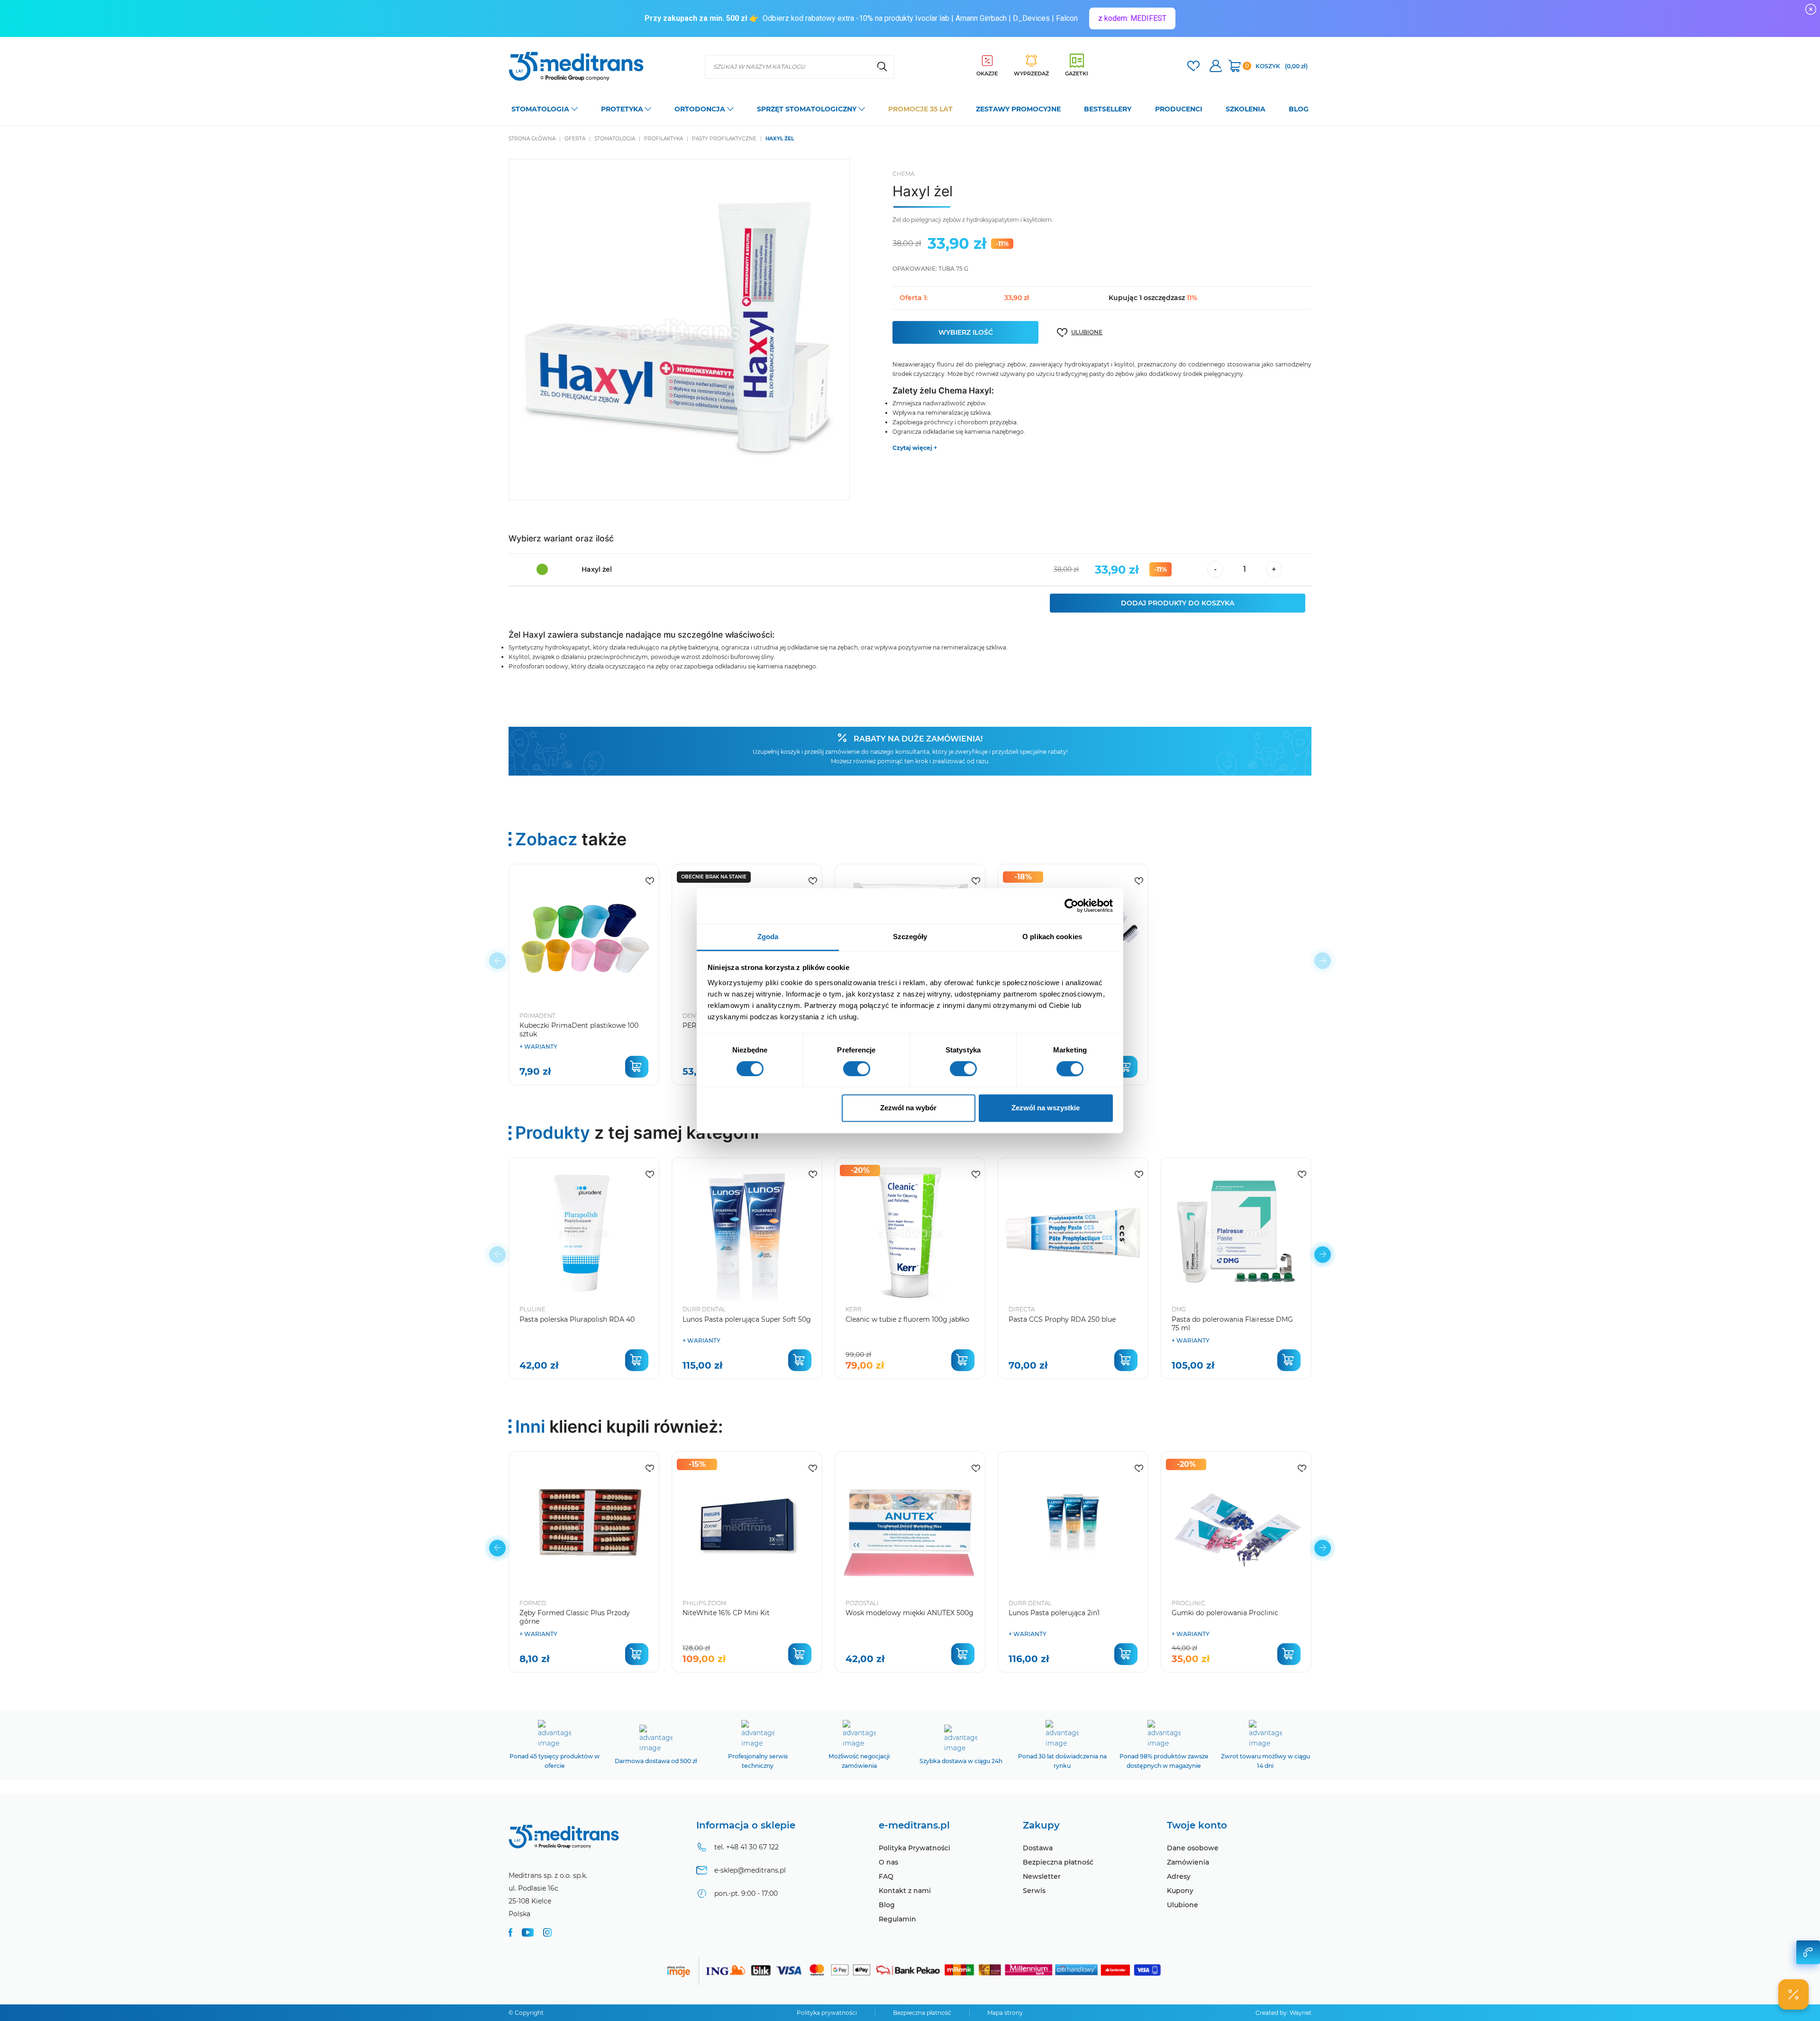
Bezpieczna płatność (1058, 1862)
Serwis (1034, 1891)
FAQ (886, 1876)
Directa (1022, 1309)
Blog (887, 1905)
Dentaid (696, 1016)
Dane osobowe (1193, 1848)
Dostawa (1038, 1848)
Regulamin (897, 1919)
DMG (1179, 1309)
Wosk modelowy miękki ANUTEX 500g (910, 1613)
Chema (903, 174)
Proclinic (1188, 1603)
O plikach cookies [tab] (1052, 937)
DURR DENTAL (704, 1309)
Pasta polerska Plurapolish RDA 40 (577, 1319)
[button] (1323, 1255)
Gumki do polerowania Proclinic (1225, 1613)
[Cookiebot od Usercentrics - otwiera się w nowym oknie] (1071, 905)
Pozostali (862, 1603)
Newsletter (1042, 1876)
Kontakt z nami (905, 1891)
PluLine (532, 1309)
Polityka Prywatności (915, 1848)
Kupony (1180, 1891)
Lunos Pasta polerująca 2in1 (1054, 1613)
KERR (854, 1309)
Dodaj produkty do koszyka (1178, 603)
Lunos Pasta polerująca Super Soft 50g (747, 1319)
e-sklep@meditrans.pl (750, 1870)
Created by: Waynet (1283, 2013)
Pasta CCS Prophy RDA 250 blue (1062, 1319)
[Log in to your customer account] (1193, 67)
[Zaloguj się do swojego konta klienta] (1216, 67)
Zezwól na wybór (908, 1108)
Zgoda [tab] (768, 937)
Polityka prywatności (827, 2013)
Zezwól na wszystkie (1046, 1108)
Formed (533, 1603)
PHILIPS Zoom (704, 1603)
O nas (888, 1862)
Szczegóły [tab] (910, 937)
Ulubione (1183, 1905)
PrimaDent (537, 1016)
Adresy (1179, 1876)
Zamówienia (1188, 1862)
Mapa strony (1005, 2013)
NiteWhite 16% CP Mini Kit (726, 1613)
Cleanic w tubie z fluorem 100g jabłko (907, 1319)
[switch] (857, 1069)
